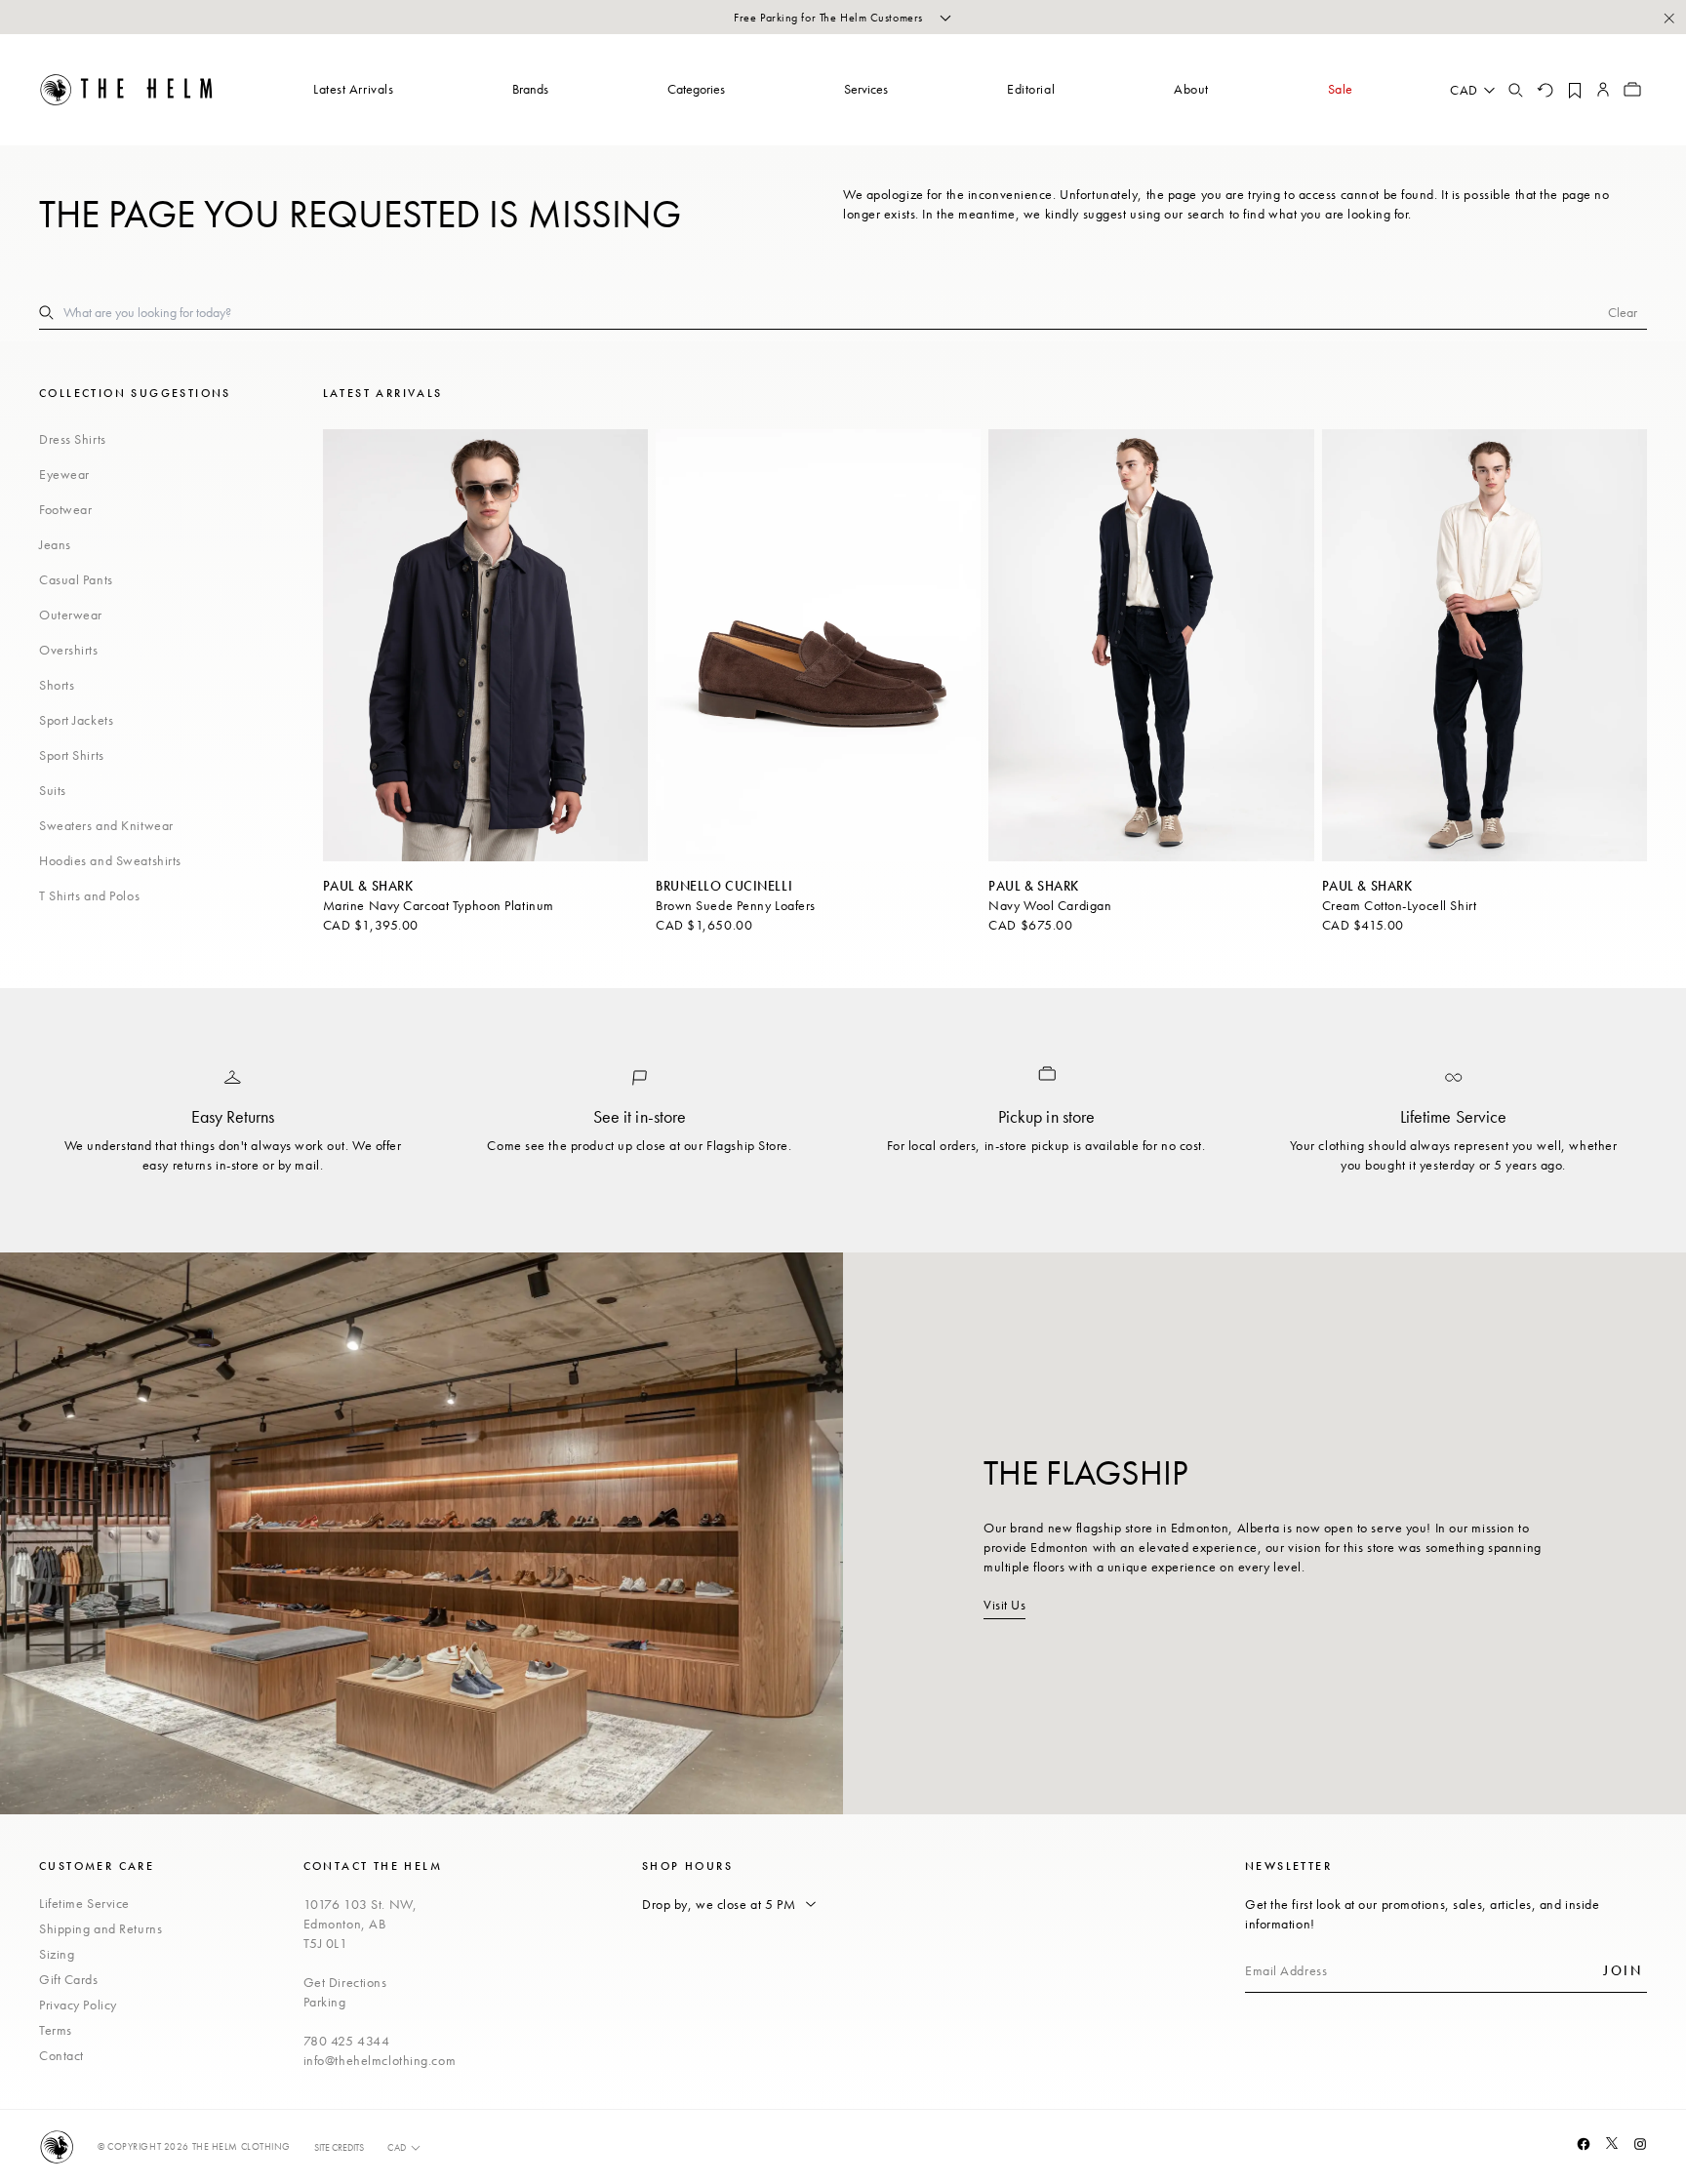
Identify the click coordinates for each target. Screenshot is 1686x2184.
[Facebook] (1584, 2144)
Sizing (57, 1954)
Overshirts (69, 650)
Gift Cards (69, 1979)
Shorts (57, 685)
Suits (53, 790)
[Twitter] (1612, 2143)
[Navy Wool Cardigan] (1151, 645)
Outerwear (71, 615)
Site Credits (339, 2147)
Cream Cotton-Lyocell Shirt (1400, 905)
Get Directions (345, 1982)
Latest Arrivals (353, 89)
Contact (61, 2055)
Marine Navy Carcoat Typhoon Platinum (439, 905)
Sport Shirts (72, 755)
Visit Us (1004, 1605)
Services (866, 89)
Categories (696, 89)
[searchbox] (836, 312)
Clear (1623, 312)
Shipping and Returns (100, 1928)
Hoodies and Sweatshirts (110, 860)
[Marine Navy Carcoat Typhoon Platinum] (485, 645)
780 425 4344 (347, 2041)
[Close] (1668, 18)
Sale (1341, 89)
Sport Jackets (76, 720)
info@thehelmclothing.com (380, 2060)
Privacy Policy (78, 2005)
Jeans (55, 544)
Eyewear (64, 474)
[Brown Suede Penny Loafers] (818, 645)
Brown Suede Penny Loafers (736, 905)
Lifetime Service (84, 1903)
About (1191, 89)
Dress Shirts (73, 439)
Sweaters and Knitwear (106, 825)
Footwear (65, 509)
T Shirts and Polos (89, 895)
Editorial (1031, 89)
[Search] (1515, 90)
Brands (530, 89)
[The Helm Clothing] (127, 90)
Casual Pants (76, 579)
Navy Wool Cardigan (1050, 905)
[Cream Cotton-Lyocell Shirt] (1485, 645)
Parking (325, 2002)
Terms (56, 2030)
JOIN (1623, 1970)
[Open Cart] (1632, 90)
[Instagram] (1640, 2144)
